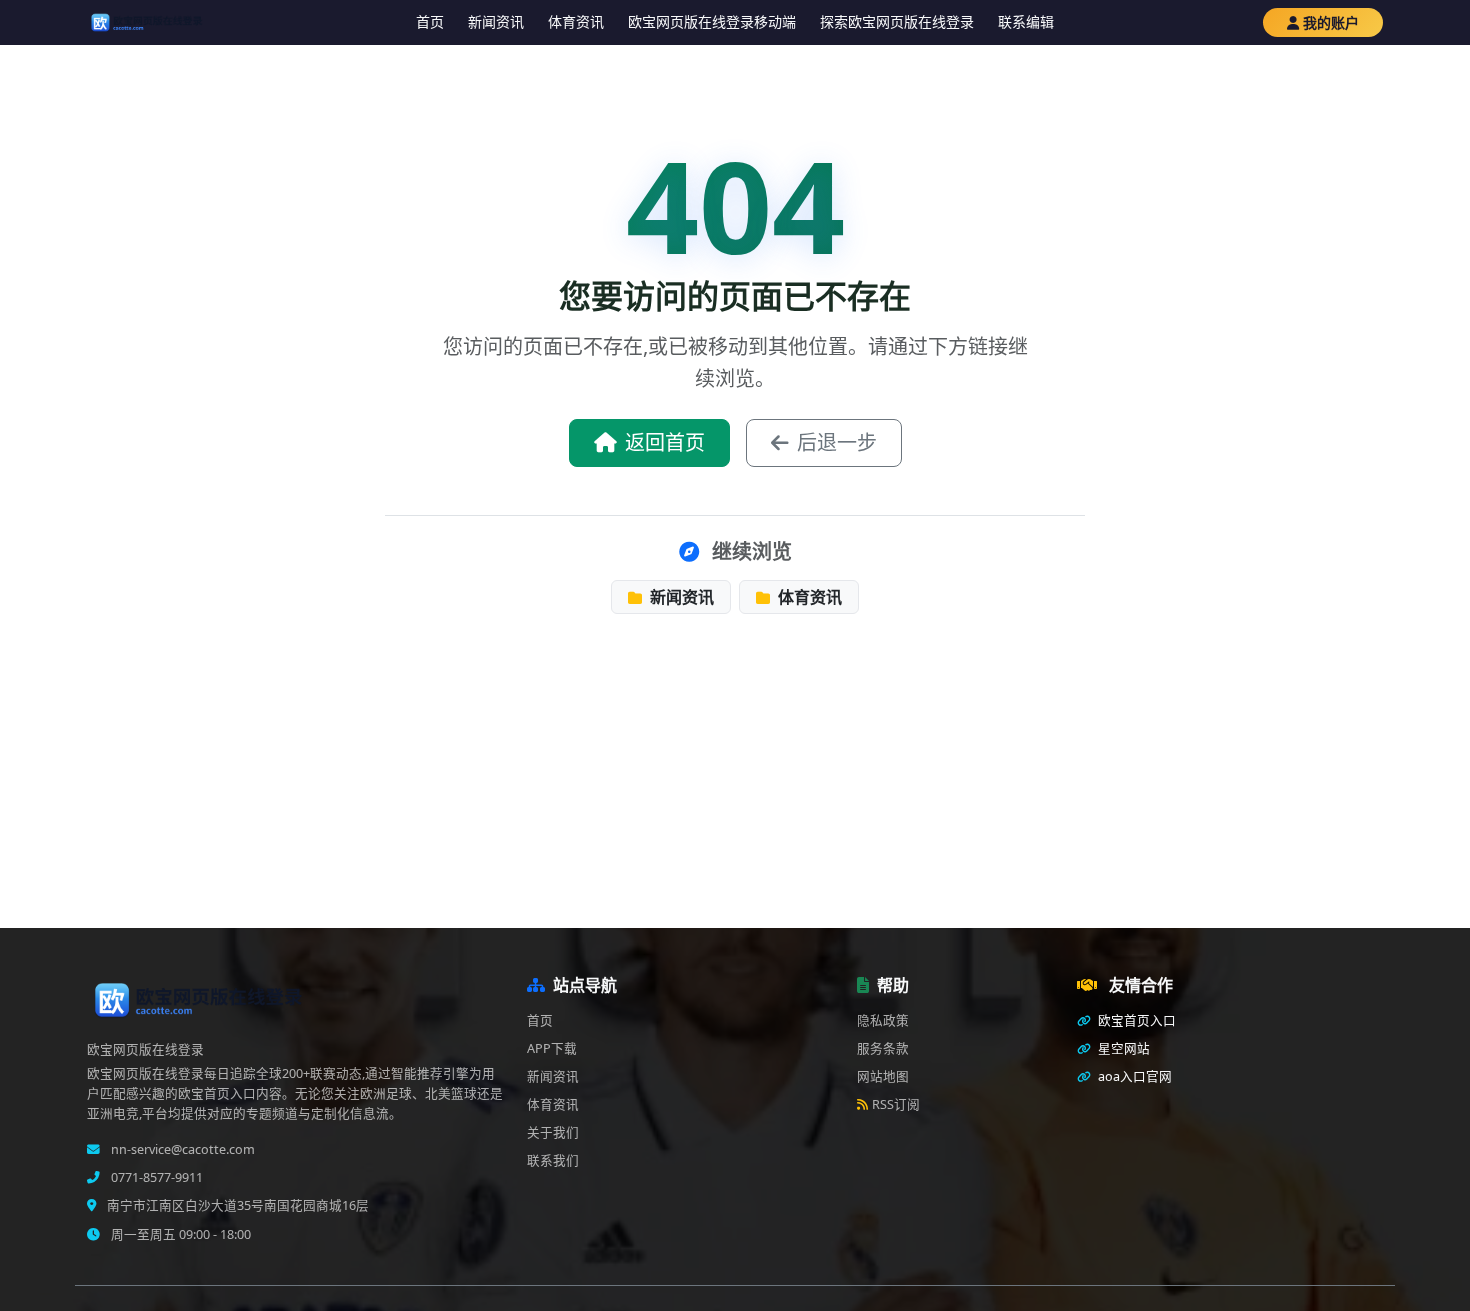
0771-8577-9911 (155, 1177)
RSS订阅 (896, 1104)
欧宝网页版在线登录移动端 (712, 21)
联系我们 (553, 1160)
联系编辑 (1026, 21)
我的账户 (1331, 22)
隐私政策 (883, 1020)
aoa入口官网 (1133, 1076)
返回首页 (665, 442)
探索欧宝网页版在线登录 (897, 21)
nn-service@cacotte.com (181, 1149)
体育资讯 (576, 21)
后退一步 (837, 442)
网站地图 (883, 1076)
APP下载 (552, 1048)
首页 (430, 21)
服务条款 (883, 1048)
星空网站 (1122, 1048)
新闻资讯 (496, 21)
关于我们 (553, 1132)
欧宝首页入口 (1135, 1020)
